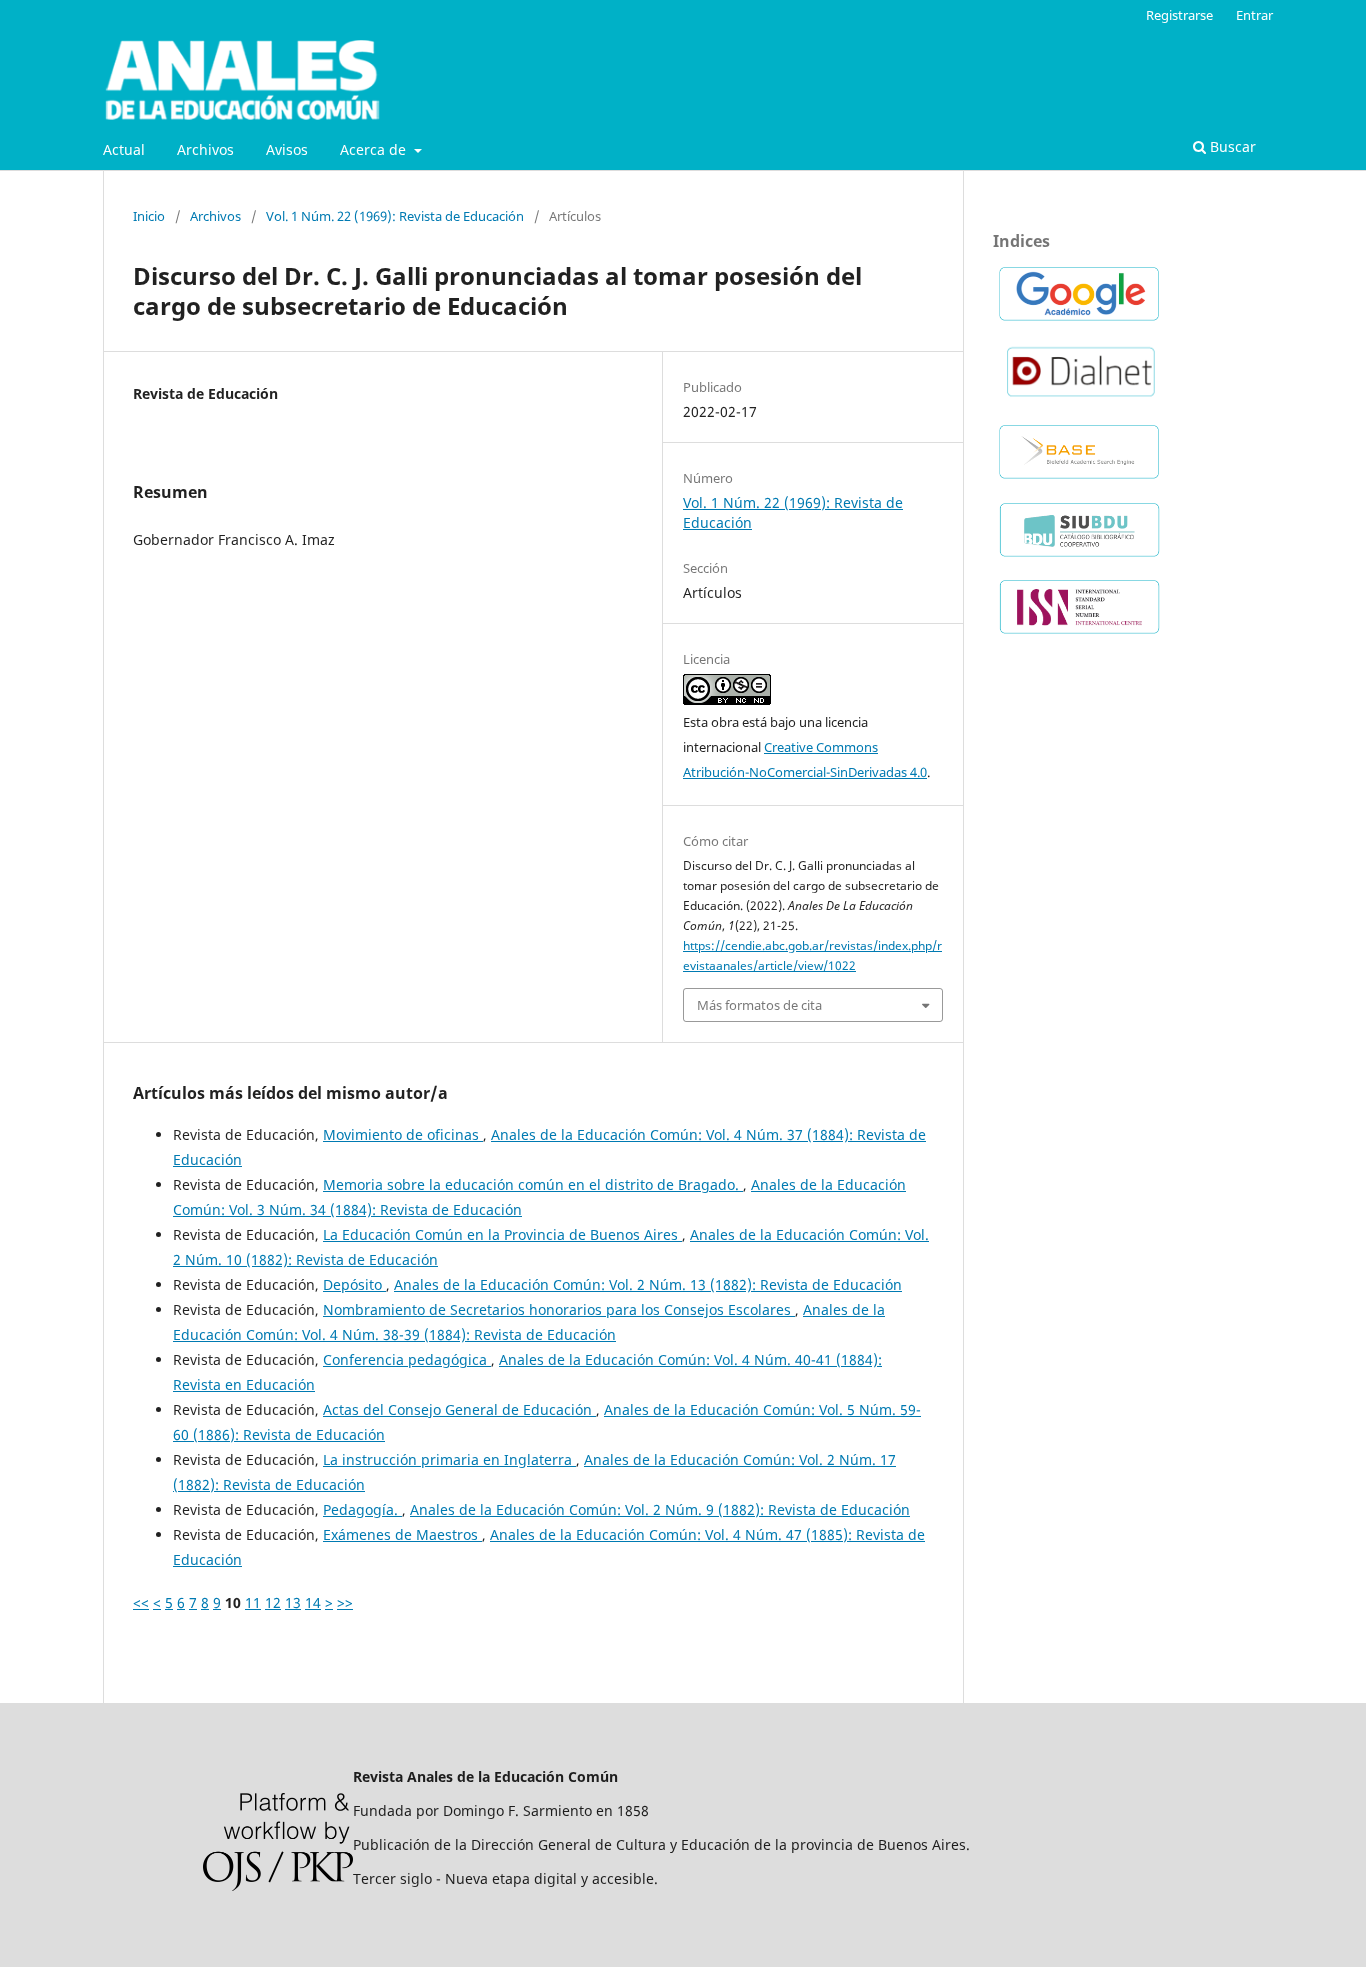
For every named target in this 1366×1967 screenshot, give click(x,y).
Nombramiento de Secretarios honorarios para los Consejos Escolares (559, 1309)
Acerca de (375, 149)
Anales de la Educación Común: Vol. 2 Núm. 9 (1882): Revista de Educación (660, 1509)
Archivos (205, 149)
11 (253, 1602)
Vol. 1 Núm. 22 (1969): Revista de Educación (395, 216)
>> (345, 1602)
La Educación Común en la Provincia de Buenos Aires (502, 1234)
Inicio (149, 216)
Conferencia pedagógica (407, 1359)
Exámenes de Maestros (402, 1534)
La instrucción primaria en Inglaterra (449, 1459)
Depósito (354, 1284)
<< (141, 1602)
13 (293, 1602)
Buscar (1231, 146)
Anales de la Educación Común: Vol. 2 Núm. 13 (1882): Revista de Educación (648, 1284)
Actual (124, 149)
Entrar (1254, 15)
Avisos (287, 149)
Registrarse (1179, 15)
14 (313, 1602)
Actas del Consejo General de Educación (459, 1409)
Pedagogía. (362, 1509)
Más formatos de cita (759, 1005)
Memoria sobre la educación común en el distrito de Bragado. (533, 1184)
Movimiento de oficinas (403, 1134)
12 (273, 1602)
